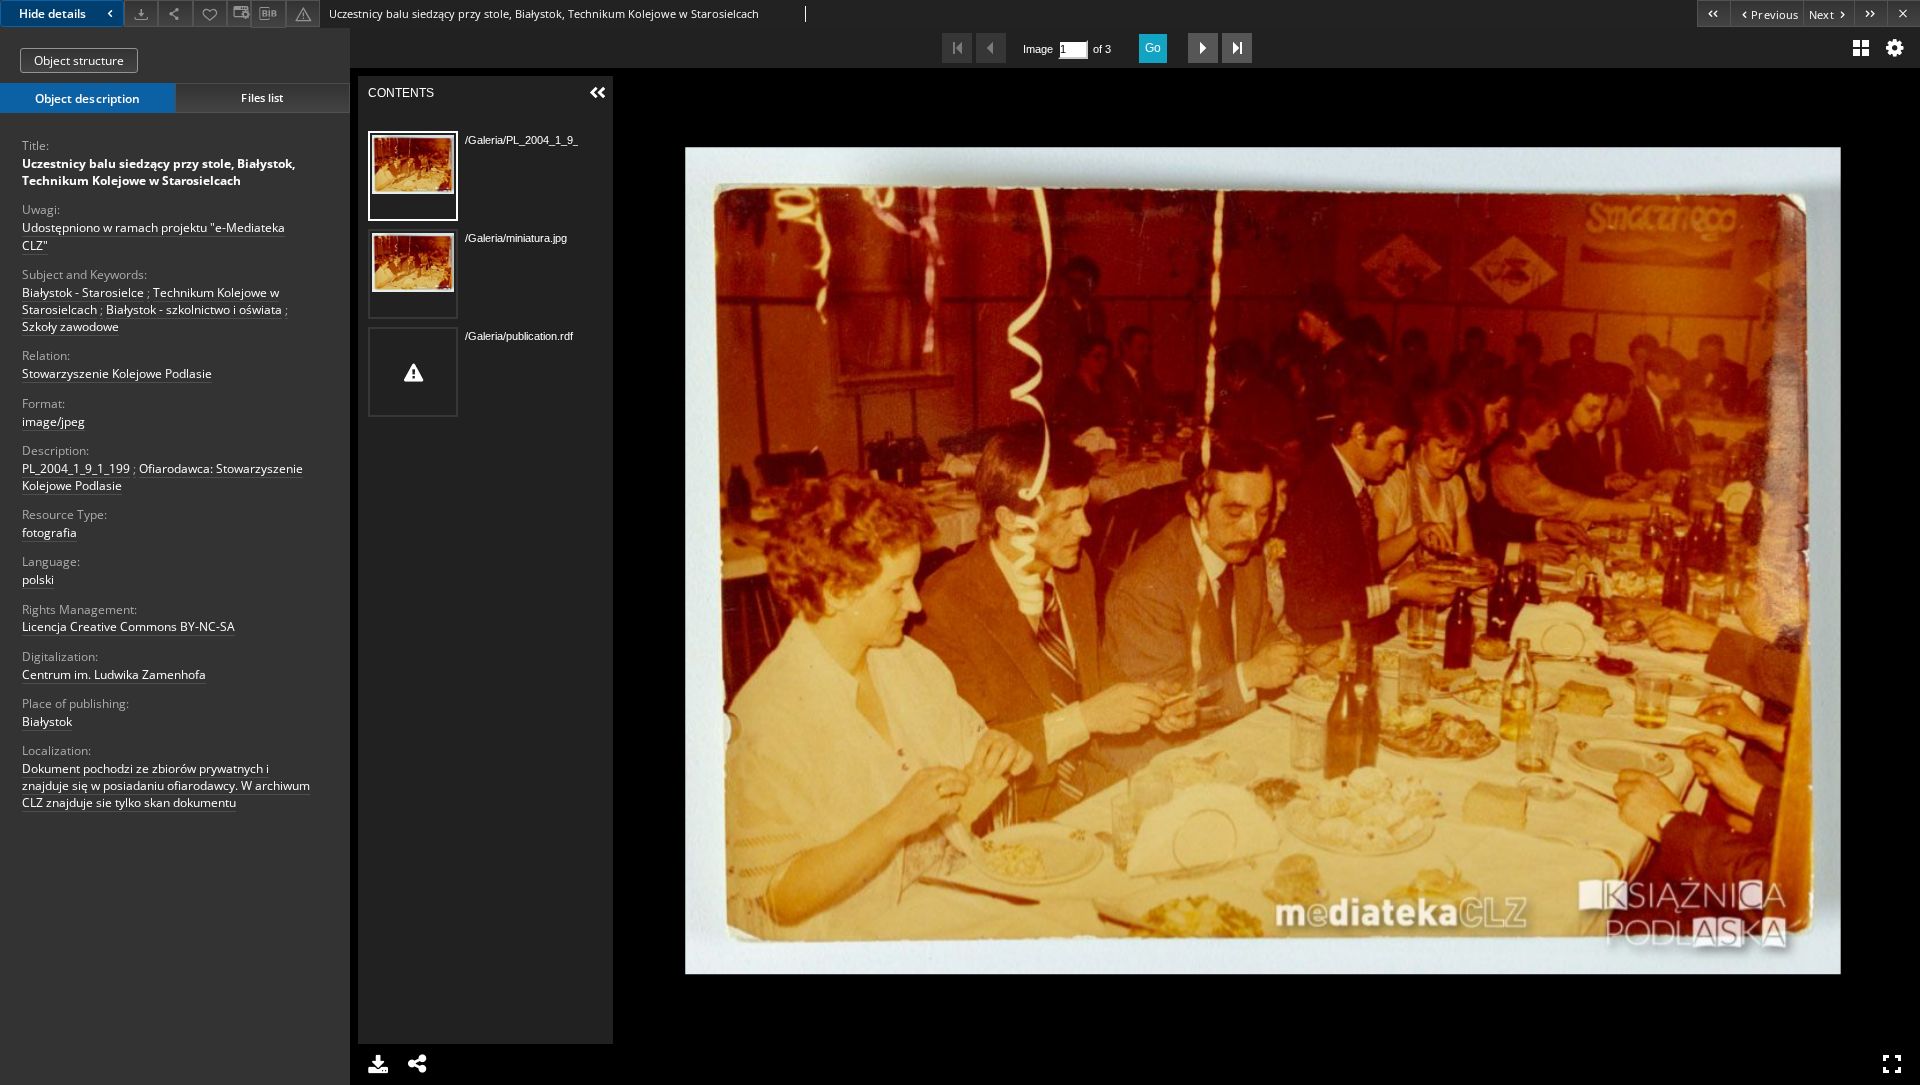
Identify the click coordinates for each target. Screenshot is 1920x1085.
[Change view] (239, 13)
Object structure (79, 60)
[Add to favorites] (210, 13)
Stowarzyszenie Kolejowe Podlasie (117, 373)
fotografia (49, 532)
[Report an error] (303, 13)
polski (38, 579)
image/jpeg (53, 421)
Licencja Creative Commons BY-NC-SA (128, 626)
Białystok (47, 721)
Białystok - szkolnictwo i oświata (194, 309)
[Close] (1903, 13)
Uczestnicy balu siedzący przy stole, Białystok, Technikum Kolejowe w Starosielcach (158, 172)
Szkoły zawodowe (70, 326)
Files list (262, 97)
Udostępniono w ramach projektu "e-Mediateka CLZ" (153, 236)
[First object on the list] (1713, 13)
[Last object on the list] (1870, 13)
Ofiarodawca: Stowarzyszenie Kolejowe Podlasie (162, 477)
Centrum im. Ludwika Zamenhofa (114, 674)
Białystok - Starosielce (83, 292)
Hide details (52, 13)
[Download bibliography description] (268, 14)
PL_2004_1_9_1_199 (76, 468)
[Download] (141, 13)
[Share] (175, 13)
